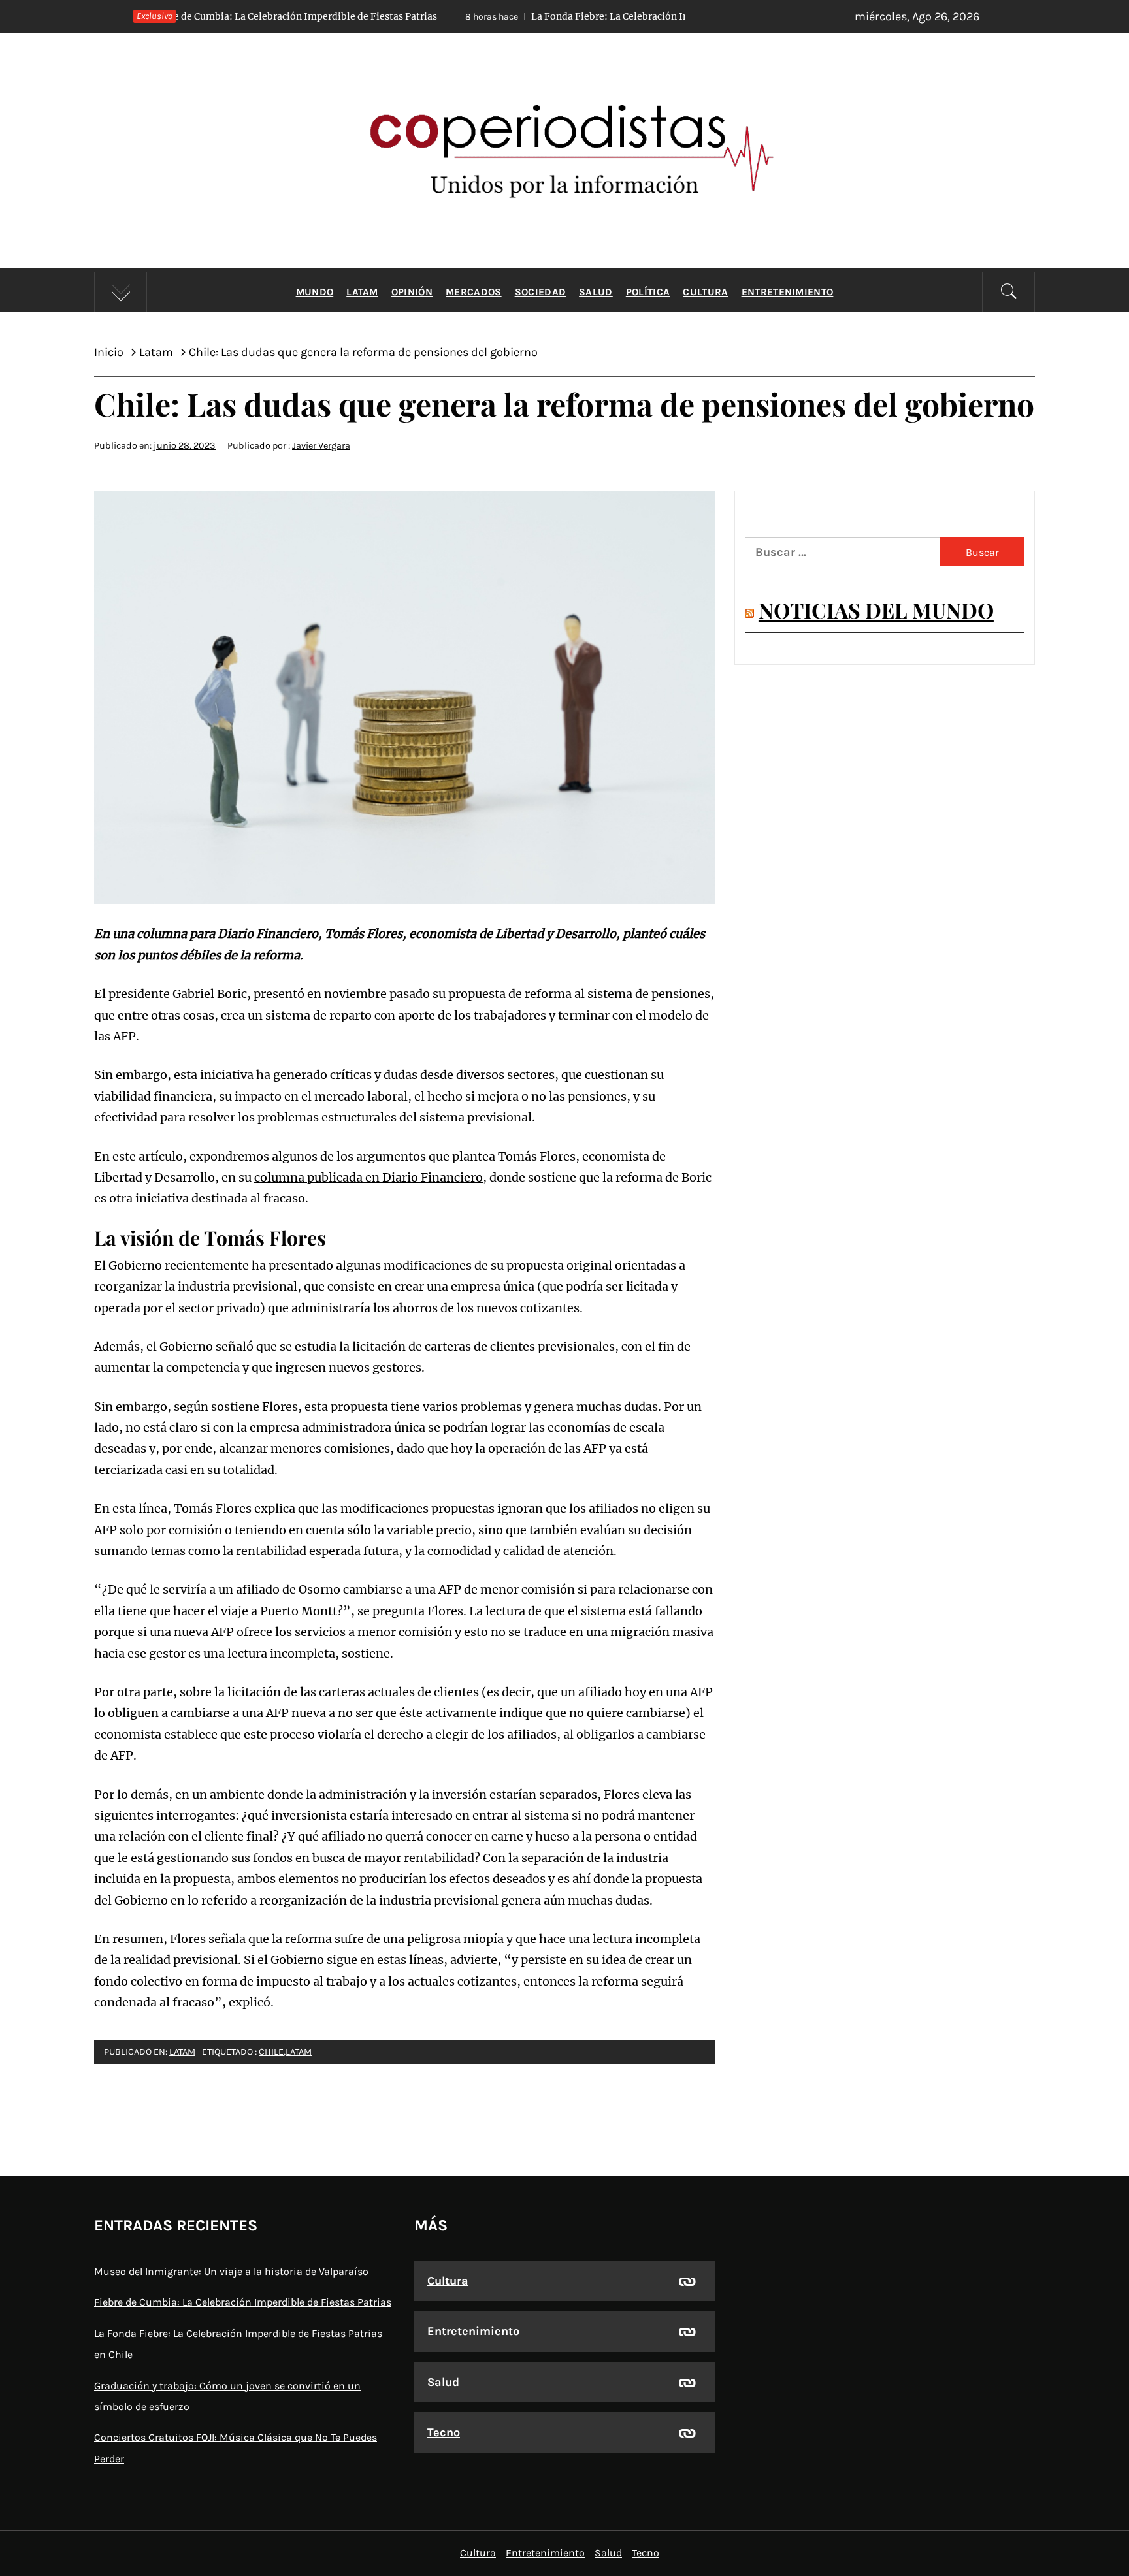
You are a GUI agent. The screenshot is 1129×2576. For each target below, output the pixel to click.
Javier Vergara (321, 446)
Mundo (315, 292)
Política (648, 292)
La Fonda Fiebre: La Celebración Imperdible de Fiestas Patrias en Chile (543, 16)
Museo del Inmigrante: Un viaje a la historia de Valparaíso (231, 2271)
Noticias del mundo (876, 610)
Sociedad (541, 292)
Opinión (412, 292)
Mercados (474, 292)
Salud (596, 292)
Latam (362, 292)
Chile (271, 2052)
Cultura (705, 292)
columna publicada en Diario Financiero (368, 1177)
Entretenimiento (788, 292)
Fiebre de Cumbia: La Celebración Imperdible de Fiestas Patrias (243, 2302)
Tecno (444, 2432)
